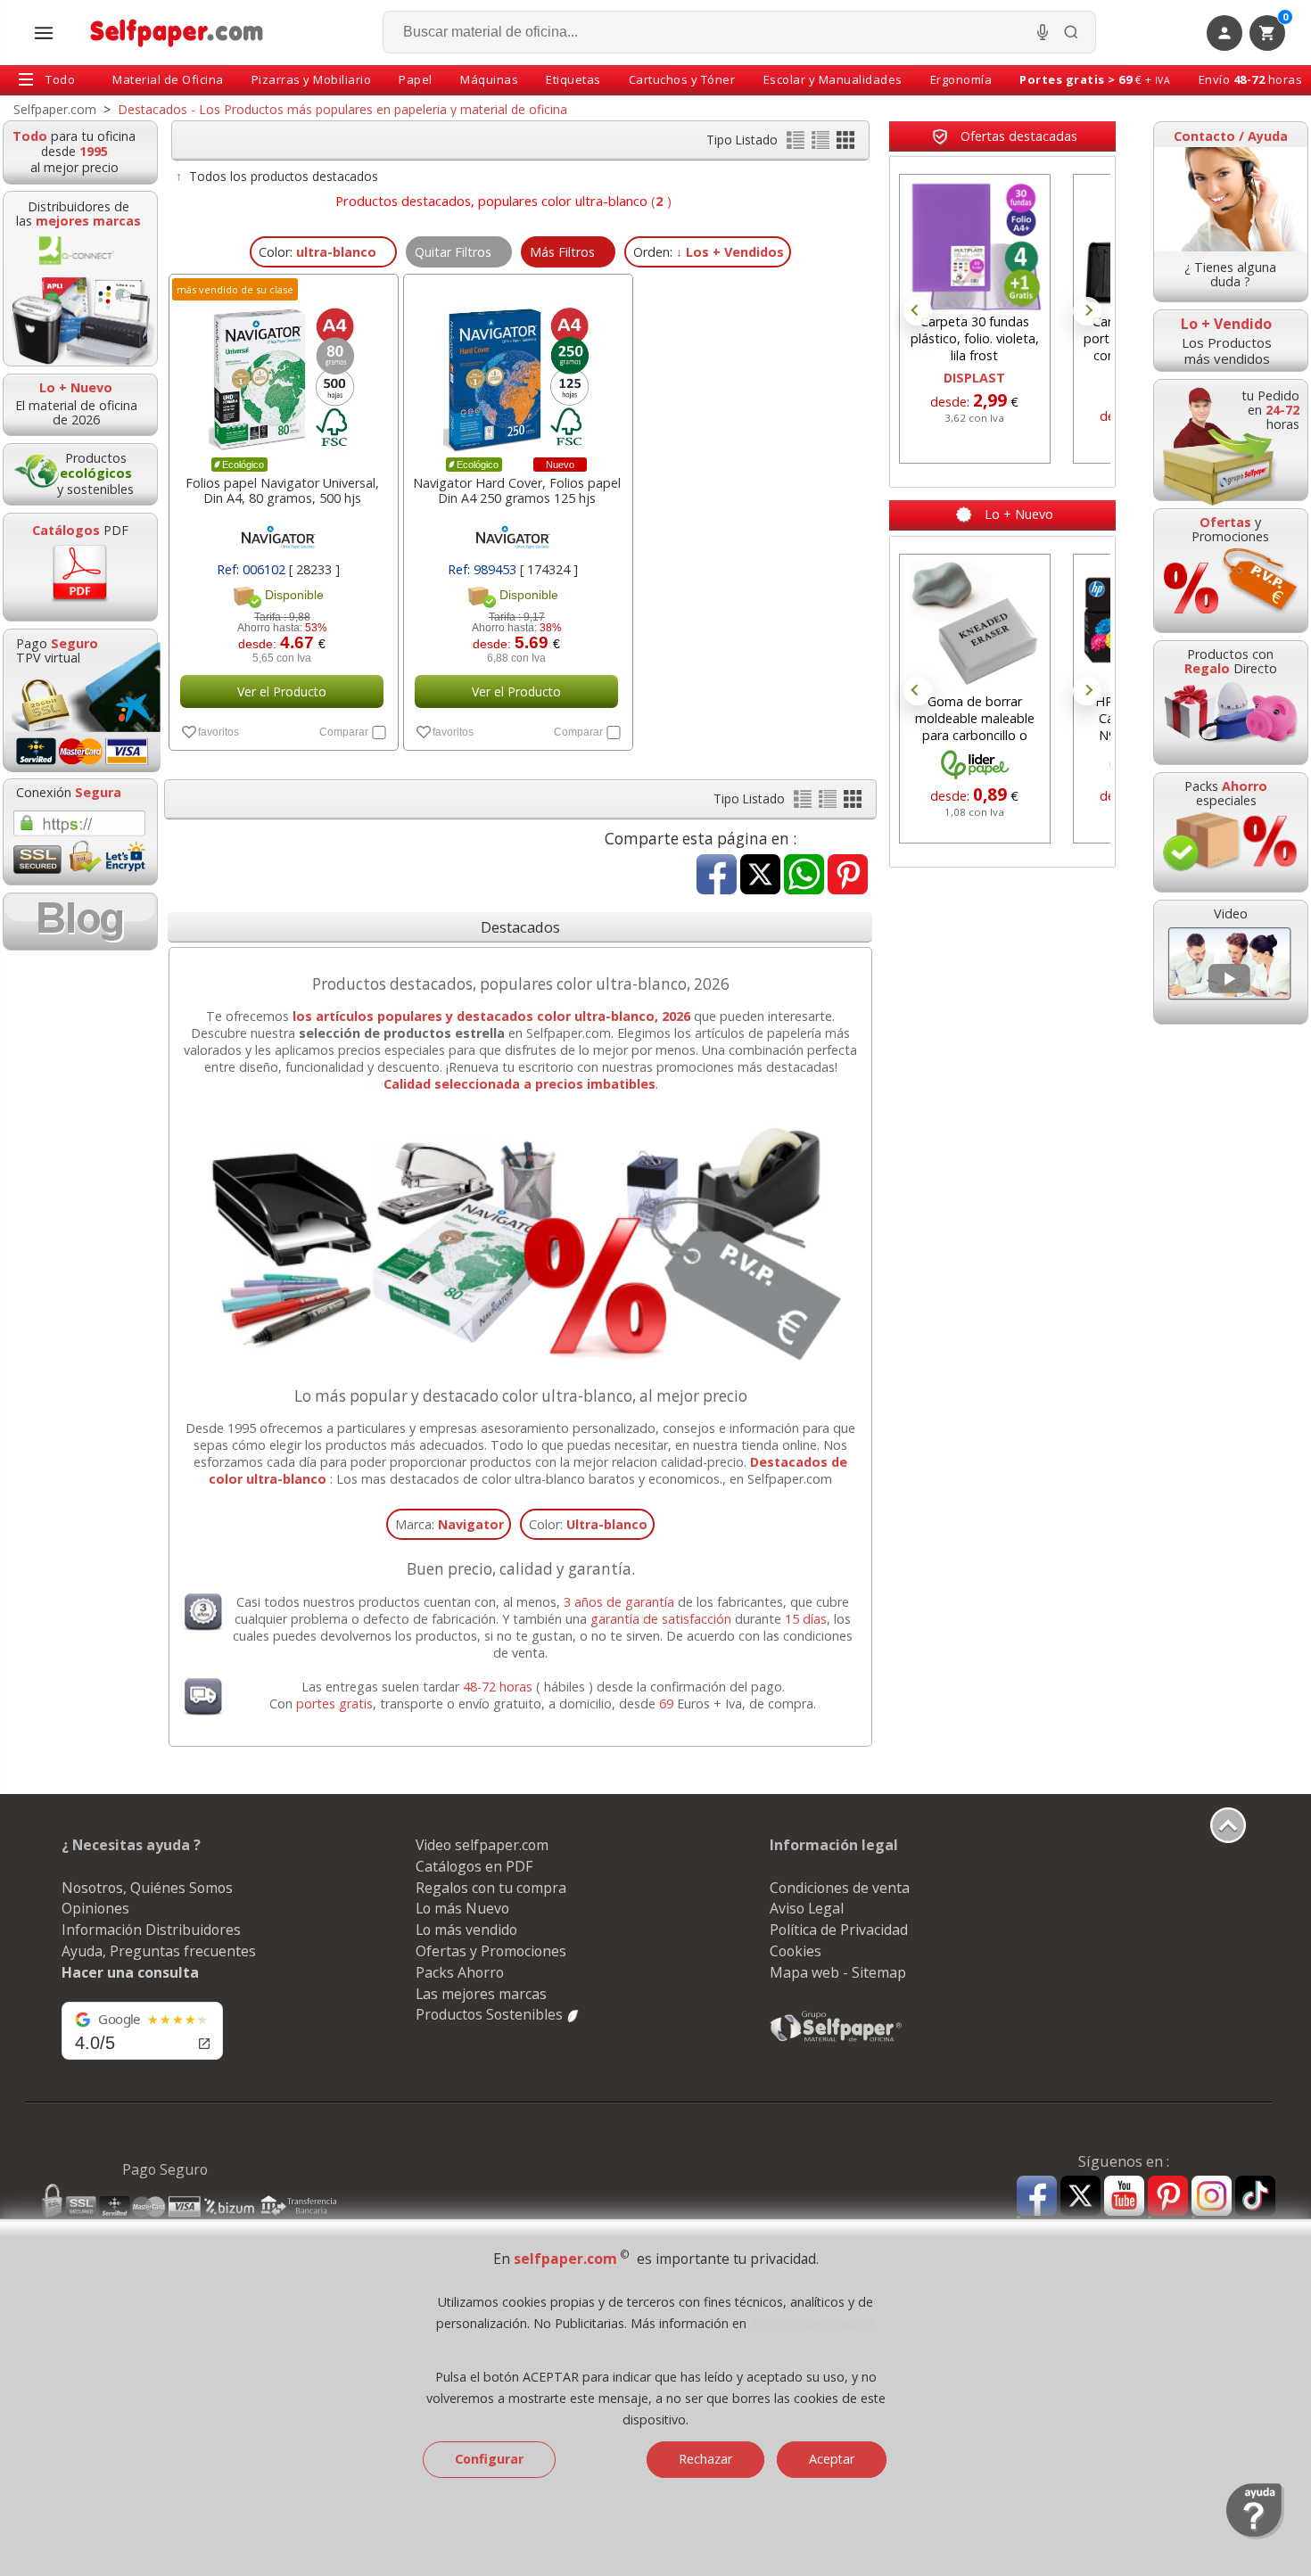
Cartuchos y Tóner (682, 79)
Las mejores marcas (481, 1994)
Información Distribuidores (151, 1930)
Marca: (449, 1524)
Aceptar (832, 2459)
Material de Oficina (168, 79)
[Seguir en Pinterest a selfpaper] (1168, 2198)
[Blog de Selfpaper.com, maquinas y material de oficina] (80, 922)
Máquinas (489, 79)
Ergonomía (961, 79)
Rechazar (705, 2459)
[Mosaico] (845, 144)
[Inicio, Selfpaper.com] (177, 33)
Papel (416, 79)
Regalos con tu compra (491, 1888)
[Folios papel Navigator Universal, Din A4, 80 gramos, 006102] (282, 370)
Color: (588, 1524)
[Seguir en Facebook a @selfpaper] (1037, 2198)
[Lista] (797, 144)
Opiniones (95, 1908)
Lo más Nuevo (462, 1908)
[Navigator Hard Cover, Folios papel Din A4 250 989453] (516, 370)
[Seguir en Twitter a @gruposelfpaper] (1080, 2197)
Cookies (796, 1951)
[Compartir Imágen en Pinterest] (848, 876)
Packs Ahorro (460, 1972)
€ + (1095, 79)
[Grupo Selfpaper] (837, 2041)
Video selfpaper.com (482, 1845)
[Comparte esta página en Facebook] (717, 876)
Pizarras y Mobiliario (312, 79)
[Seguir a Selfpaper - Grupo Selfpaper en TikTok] (1255, 2197)
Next (1087, 311)
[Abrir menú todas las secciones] (44, 33)
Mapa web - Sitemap (838, 1972)
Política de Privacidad (839, 1930)
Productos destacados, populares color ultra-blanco (491, 201)
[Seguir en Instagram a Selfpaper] (1212, 2198)
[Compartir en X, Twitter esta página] (760, 876)
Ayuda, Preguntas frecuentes (159, 1951)
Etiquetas (573, 79)
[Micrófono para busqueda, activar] (1043, 32)
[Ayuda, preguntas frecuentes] (1255, 2535)
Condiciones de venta (840, 1888)
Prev (918, 311)
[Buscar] (1071, 32)
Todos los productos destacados (284, 176)
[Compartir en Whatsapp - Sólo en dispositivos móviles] (804, 876)
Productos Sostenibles (491, 2014)
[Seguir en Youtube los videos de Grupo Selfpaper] (1124, 2197)
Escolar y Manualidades (833, 79)
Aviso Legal (807, 1908)
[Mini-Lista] (822, 144)
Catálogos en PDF (474, 1866)
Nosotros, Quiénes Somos (147, 1888)
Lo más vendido (466, 1930)
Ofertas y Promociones (491, 1951)
